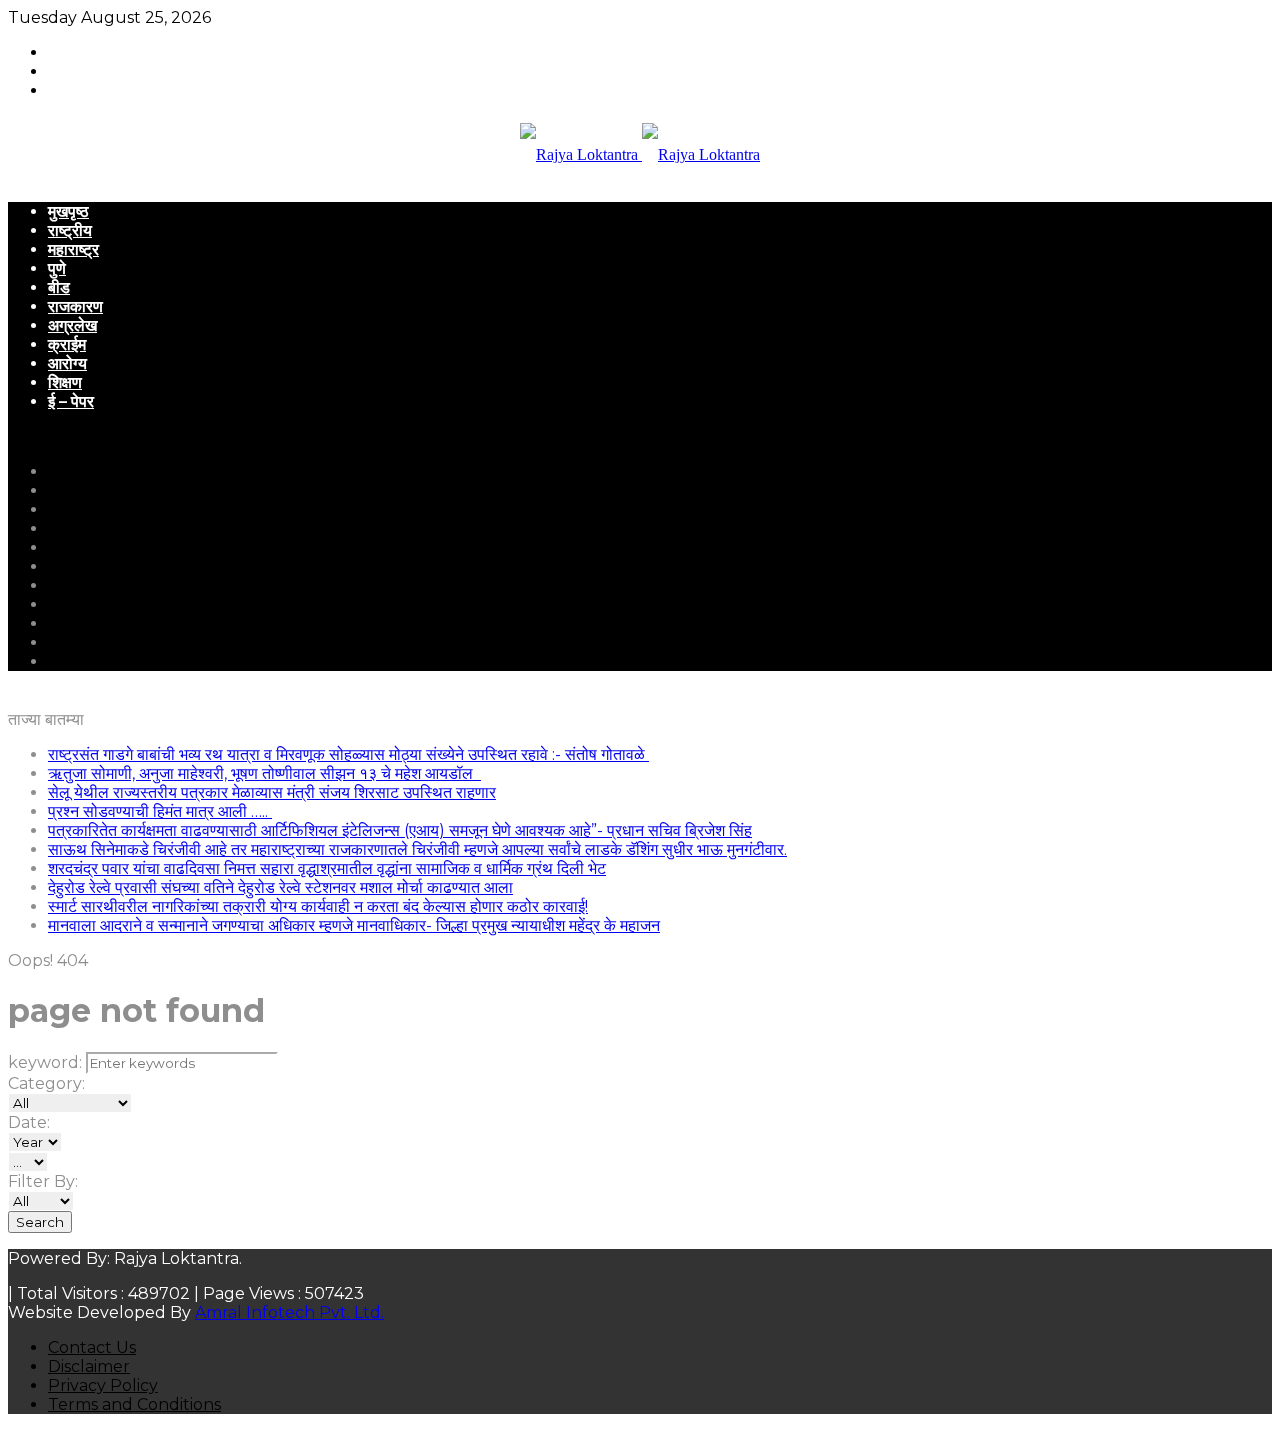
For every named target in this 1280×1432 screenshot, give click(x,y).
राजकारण (75, 306)
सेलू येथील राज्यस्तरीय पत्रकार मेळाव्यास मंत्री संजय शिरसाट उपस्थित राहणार (272, 792)
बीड (59, 287)
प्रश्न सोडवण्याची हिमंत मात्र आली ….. (160, 811)
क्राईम (67, 344)
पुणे (57, 268)
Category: (46, 1083)
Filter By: (43, 1181)
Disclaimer (89, 1366)
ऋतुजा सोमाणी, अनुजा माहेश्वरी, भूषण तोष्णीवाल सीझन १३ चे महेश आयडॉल (264, 773)
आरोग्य (67, 363)
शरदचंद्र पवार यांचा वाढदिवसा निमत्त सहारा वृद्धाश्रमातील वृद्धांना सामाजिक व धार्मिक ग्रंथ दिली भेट (327, 868)
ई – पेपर (71, 401)
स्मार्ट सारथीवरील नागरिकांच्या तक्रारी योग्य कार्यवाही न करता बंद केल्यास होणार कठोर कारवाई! (318, 906)
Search (40, 1222)
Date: (29, 1122)
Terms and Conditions (134, 1404)
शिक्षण (65, 382)
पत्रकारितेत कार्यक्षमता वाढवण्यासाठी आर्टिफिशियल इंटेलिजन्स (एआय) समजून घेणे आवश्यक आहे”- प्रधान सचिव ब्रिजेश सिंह (400, 830)
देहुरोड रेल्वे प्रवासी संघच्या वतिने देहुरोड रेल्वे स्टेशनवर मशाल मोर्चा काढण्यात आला (280, 887)
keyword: (45, 1062)
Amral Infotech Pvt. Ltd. (289, 1312)
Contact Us (92, 1347)
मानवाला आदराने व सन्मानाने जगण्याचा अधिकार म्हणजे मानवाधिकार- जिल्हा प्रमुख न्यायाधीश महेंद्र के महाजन (354, 925)
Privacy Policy (103, 1385)
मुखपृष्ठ (68, 211)
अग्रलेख (72, 325)
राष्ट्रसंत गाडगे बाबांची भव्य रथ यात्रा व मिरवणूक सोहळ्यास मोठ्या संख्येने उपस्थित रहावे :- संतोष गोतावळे (348, 754)
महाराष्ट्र (73, 249)
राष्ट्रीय (70, 230)
